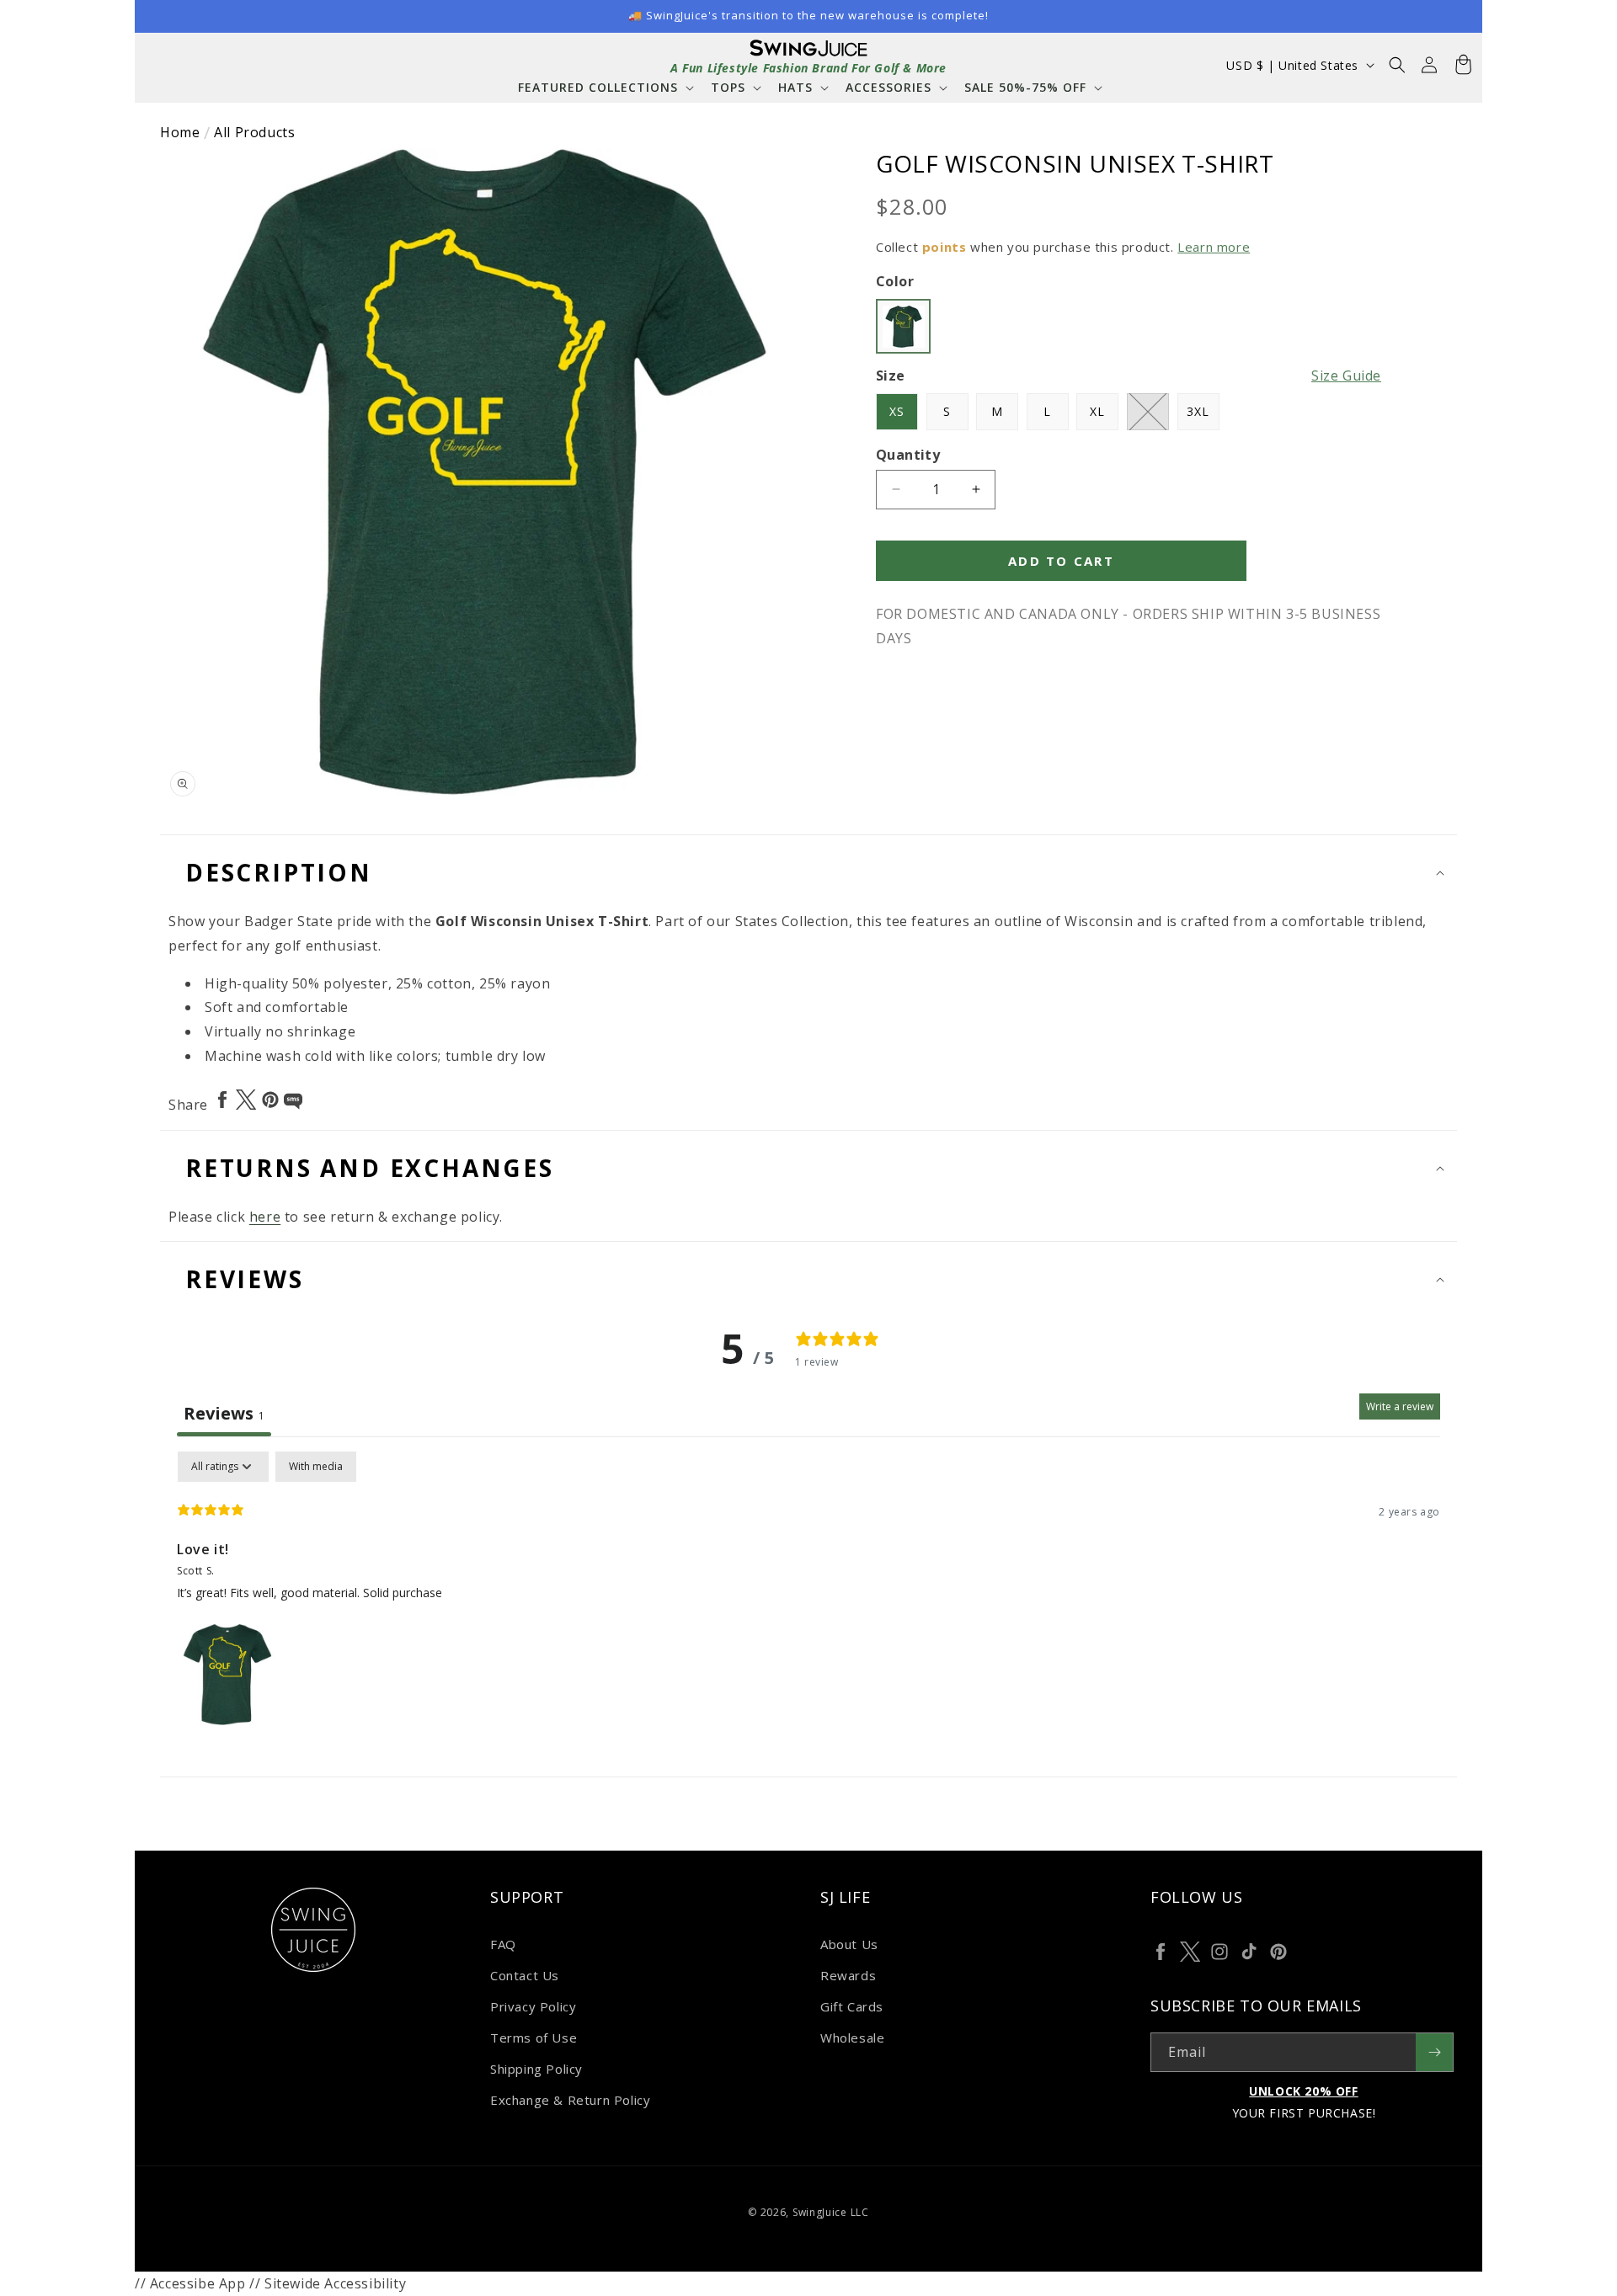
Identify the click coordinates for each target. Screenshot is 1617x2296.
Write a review (1400, 1406)
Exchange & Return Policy (570, 2100)
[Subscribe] (1434, 2052)
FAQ (503, 1944)
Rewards (848, 1975)
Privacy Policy (533, 2006)
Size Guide (1346, 376)
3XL (1198, 411)
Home (180, 132)
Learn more (1214, 247)
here (265, 1217)
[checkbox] (316, 1467)
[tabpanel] (808, 1590)
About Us (849, 1944)
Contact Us (525, 1975)
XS (897, 411)
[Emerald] (903, 326)
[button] (604, 87)
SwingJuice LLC (831, 2212)
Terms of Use (534, 2038)
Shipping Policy (536, 2069)
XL (1097, 411)
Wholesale (852, 2038)
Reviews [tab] (224, 1413)
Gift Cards (852, 2006)
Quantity (908, 455)
